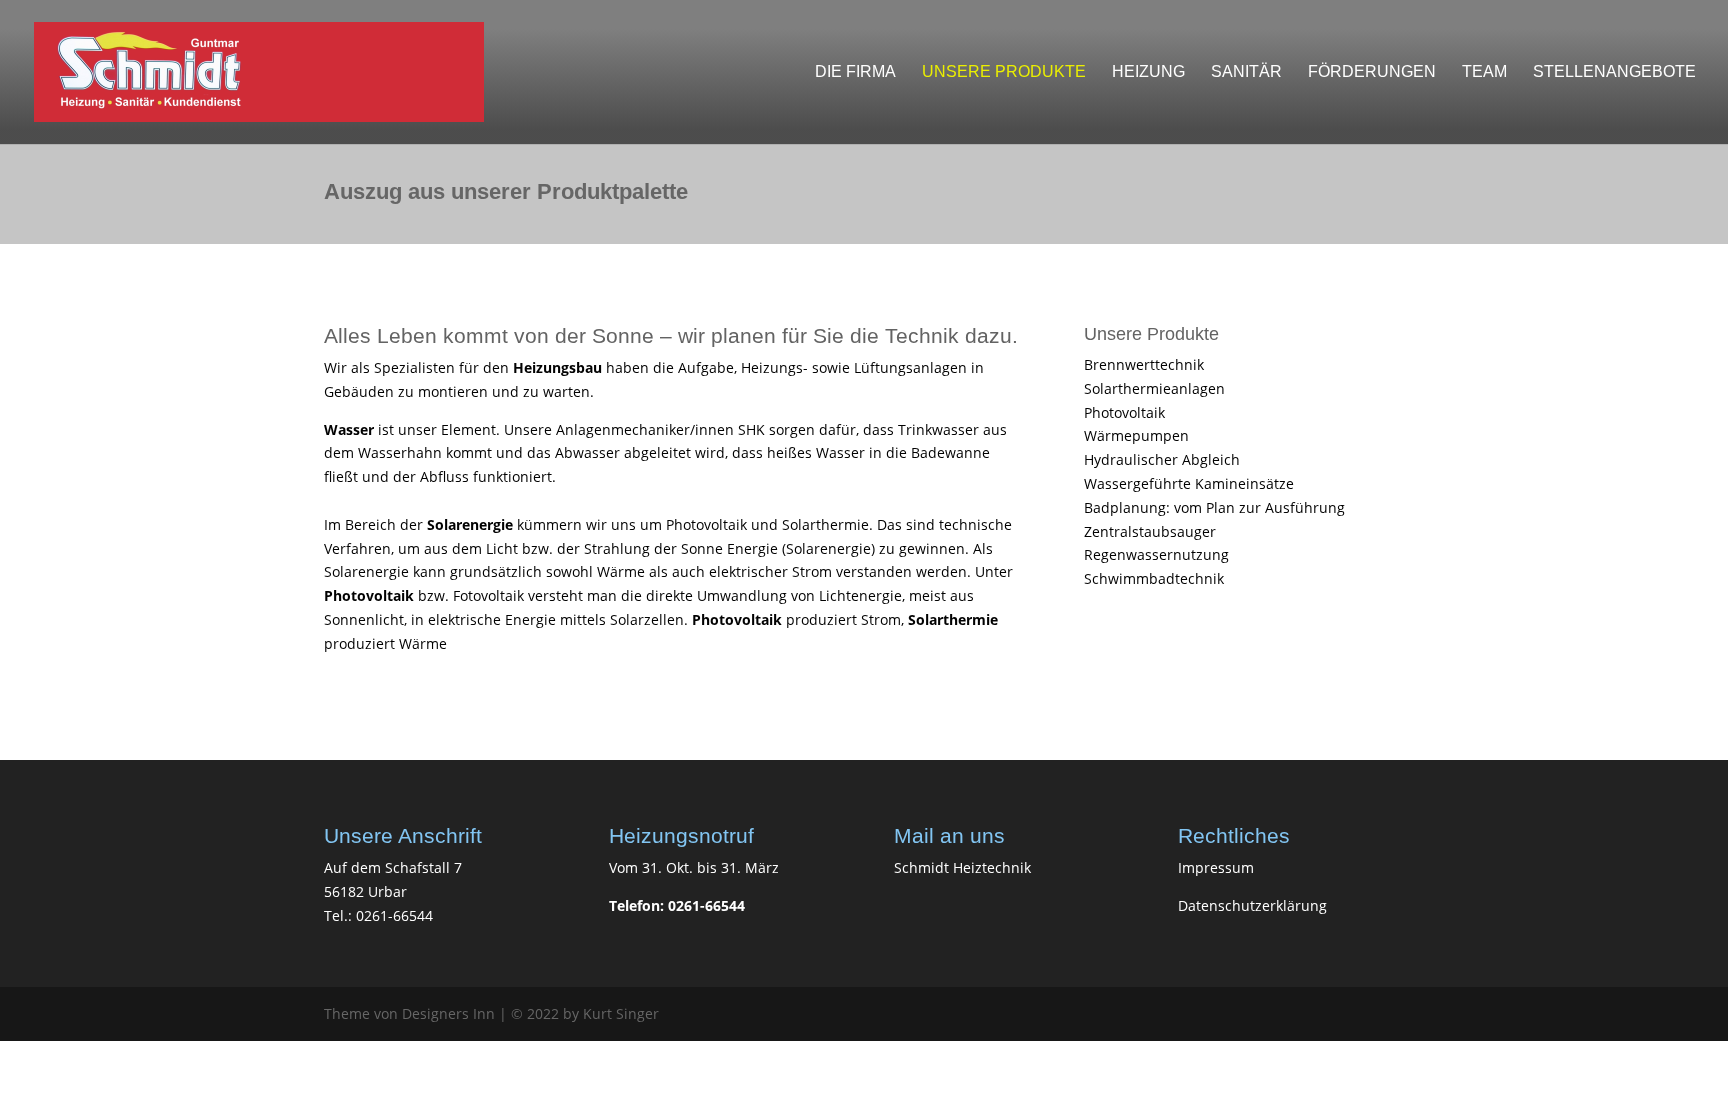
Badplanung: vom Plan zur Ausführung (1214, 507)
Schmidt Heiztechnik (962, 867)
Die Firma (855, 72)
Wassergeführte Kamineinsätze (1189, 483)
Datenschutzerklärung (1252, 905)
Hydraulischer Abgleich (1162, 459)
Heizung (1148, 72)
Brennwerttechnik (1144, 364)
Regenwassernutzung (1156, 554)
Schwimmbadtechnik (1154, 578)
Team (1484, 72)
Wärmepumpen (1136, 435)
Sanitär (1246, 72)
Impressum (1216, 867)
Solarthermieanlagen (1154, 388)
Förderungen (1372, 72)
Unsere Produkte (1004, 72)
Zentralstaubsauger (1150, 531)
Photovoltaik (1124, 412)
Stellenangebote (1614, 72)
